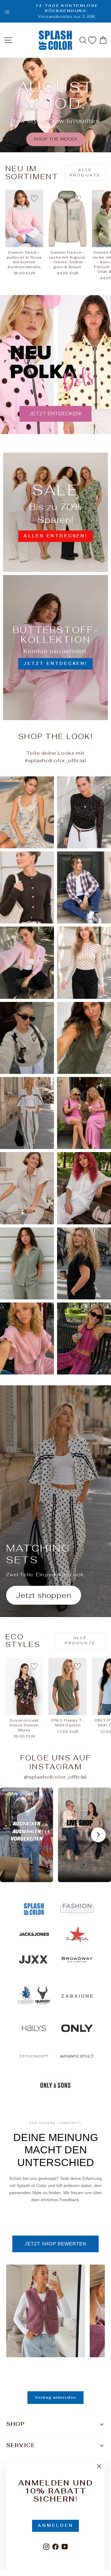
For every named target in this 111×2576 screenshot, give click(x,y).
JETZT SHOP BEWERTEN (55, 2244)
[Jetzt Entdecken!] (55, 648)
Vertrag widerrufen (55, 2397)
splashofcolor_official (57, 760)
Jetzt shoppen (44, 1595)
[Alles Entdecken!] (55, 512)
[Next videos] (98, 1835)
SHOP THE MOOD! (55, 139)
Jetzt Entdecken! (55, 414)
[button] (27, 1835)
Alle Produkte (85, 173)
